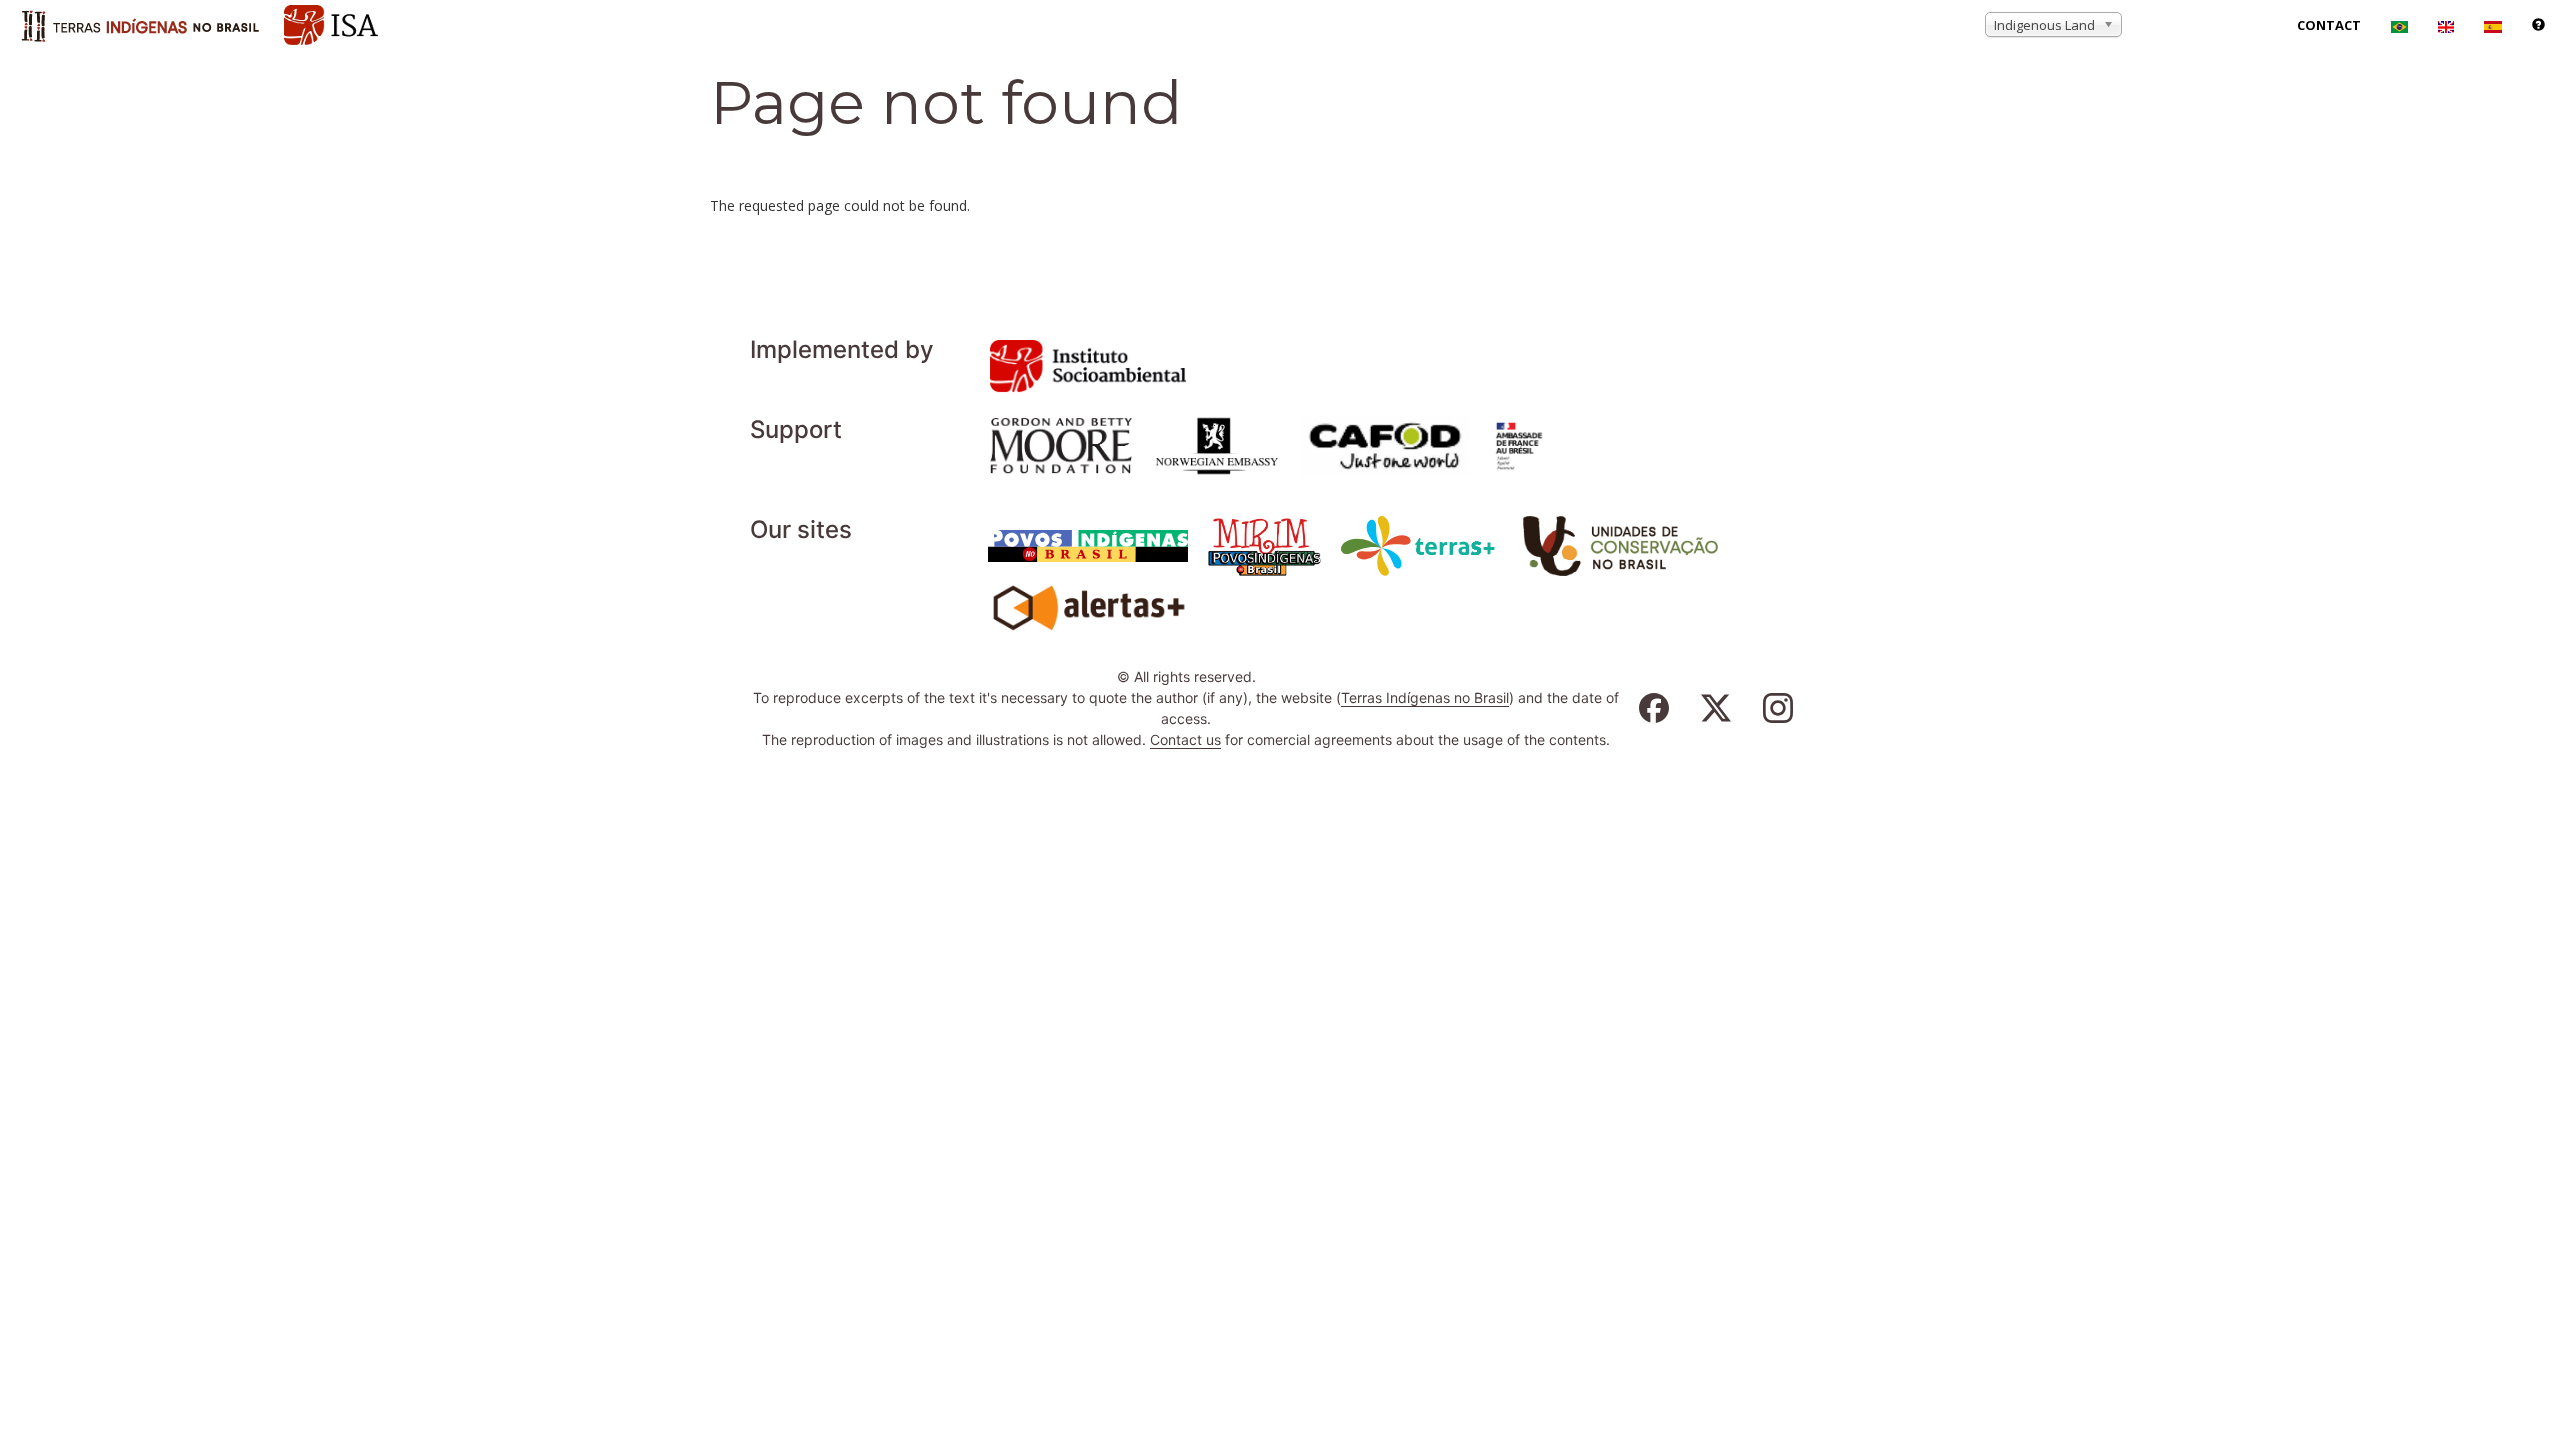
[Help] (2538, 25)
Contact (2329, 25)
